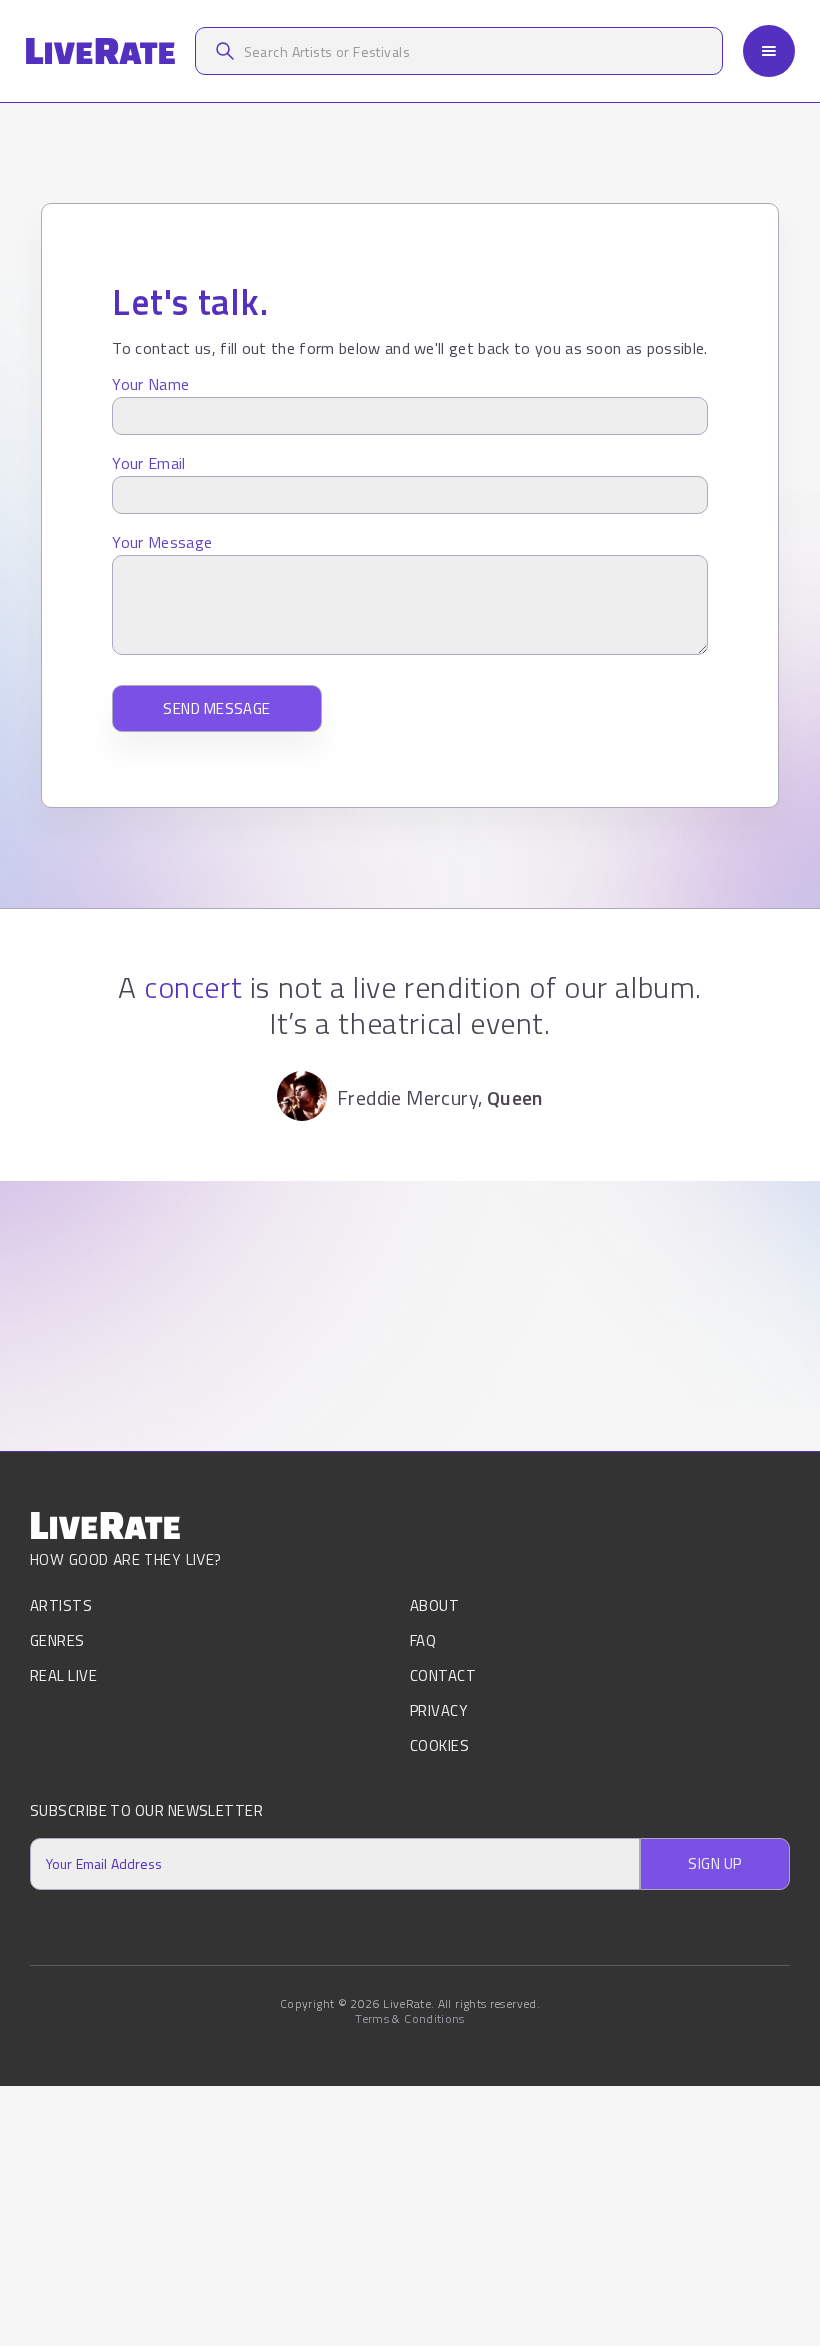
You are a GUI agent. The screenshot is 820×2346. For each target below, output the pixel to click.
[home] (100, 51)
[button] (769, 51)
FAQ (423, 1640)
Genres (57, 1640)
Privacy (438, 1710)
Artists (61, 1607)
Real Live (63, 1675)
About (434, 1607)
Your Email (148, 463)
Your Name (150, 384)
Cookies (439, 1745)
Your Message (162, 542)
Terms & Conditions (409, 2019)
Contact (443, 1675)
